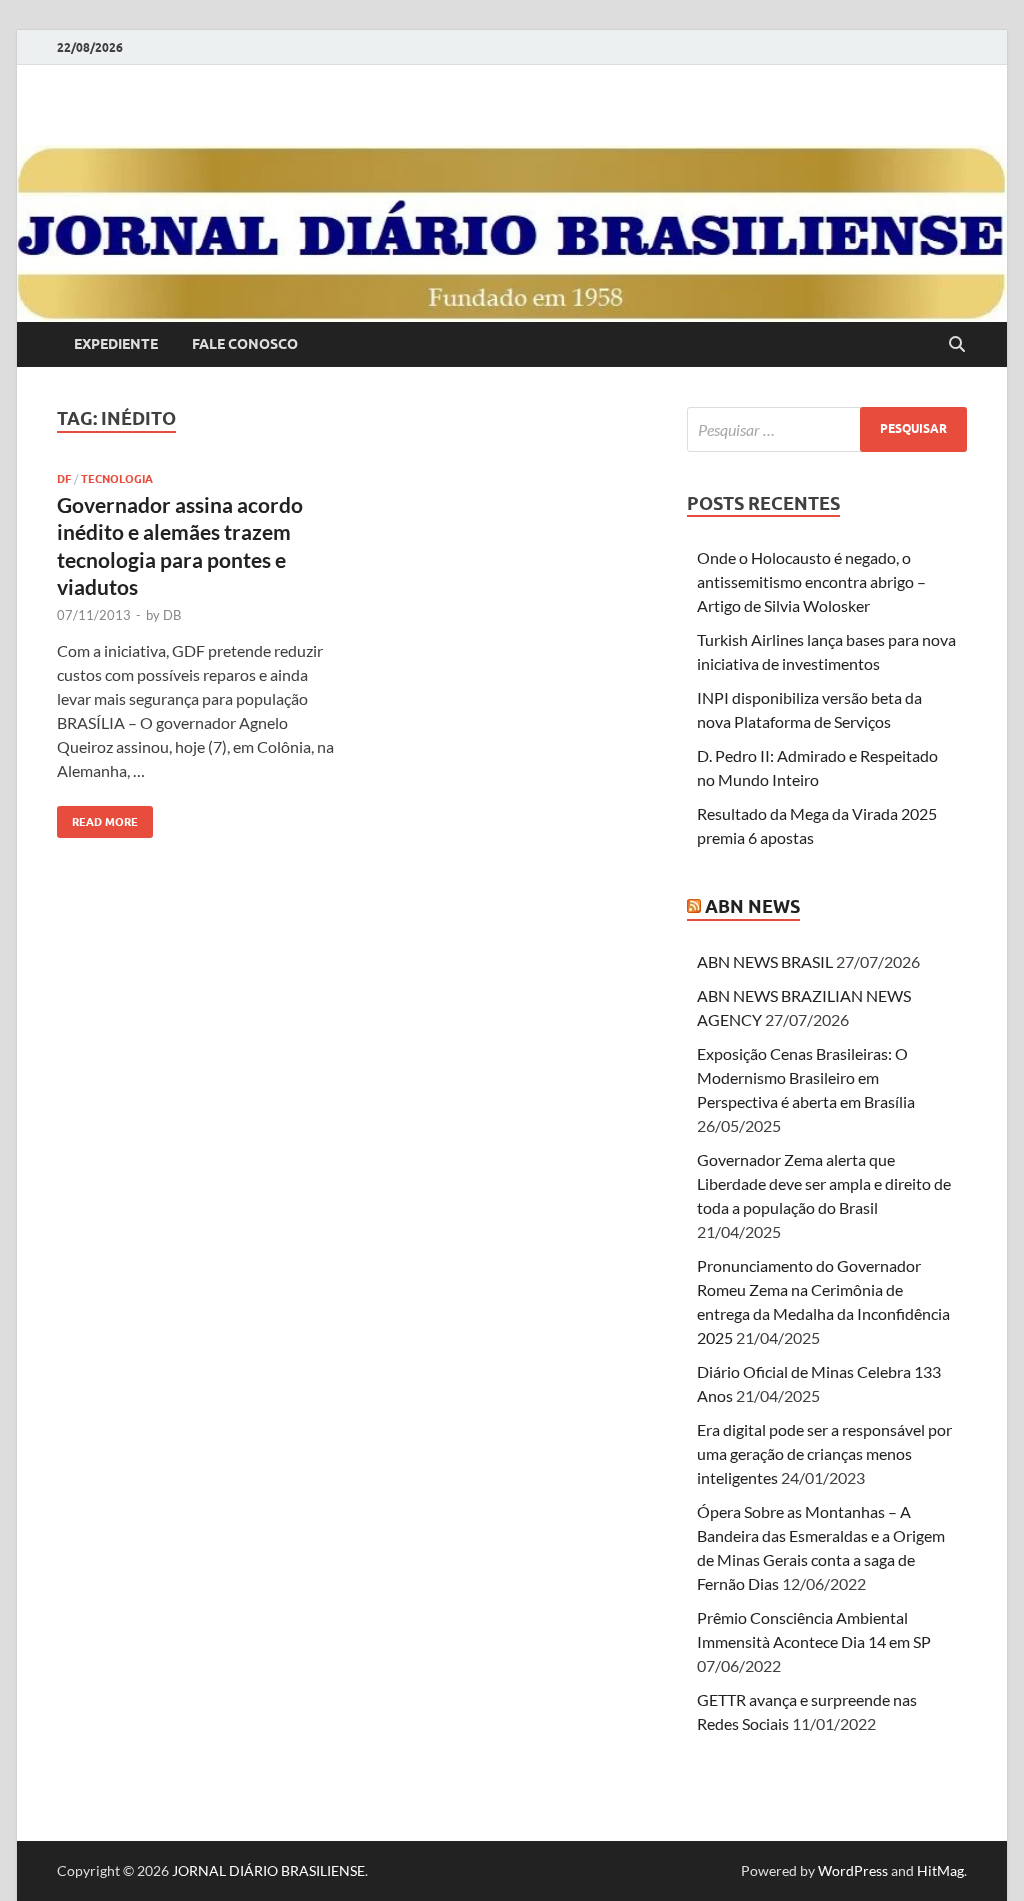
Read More (97, 817)
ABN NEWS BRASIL (765, 961)
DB (172, 615)
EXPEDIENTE (116, 344)
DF (64, 479)
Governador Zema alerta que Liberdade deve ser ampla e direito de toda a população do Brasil (824, 1183)
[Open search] (957, 345)
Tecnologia (117, 479)
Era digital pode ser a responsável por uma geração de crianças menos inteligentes (824, 1453)
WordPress (853, 1870)
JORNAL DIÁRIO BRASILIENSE (268, 1870)
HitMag (940, 1870)
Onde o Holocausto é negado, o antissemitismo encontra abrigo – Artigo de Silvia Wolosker (811, 581)
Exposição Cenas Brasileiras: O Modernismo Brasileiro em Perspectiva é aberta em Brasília (806, 1077)
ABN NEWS (752, 906)
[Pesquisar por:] (827, 429)
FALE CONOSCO (245, 344)
